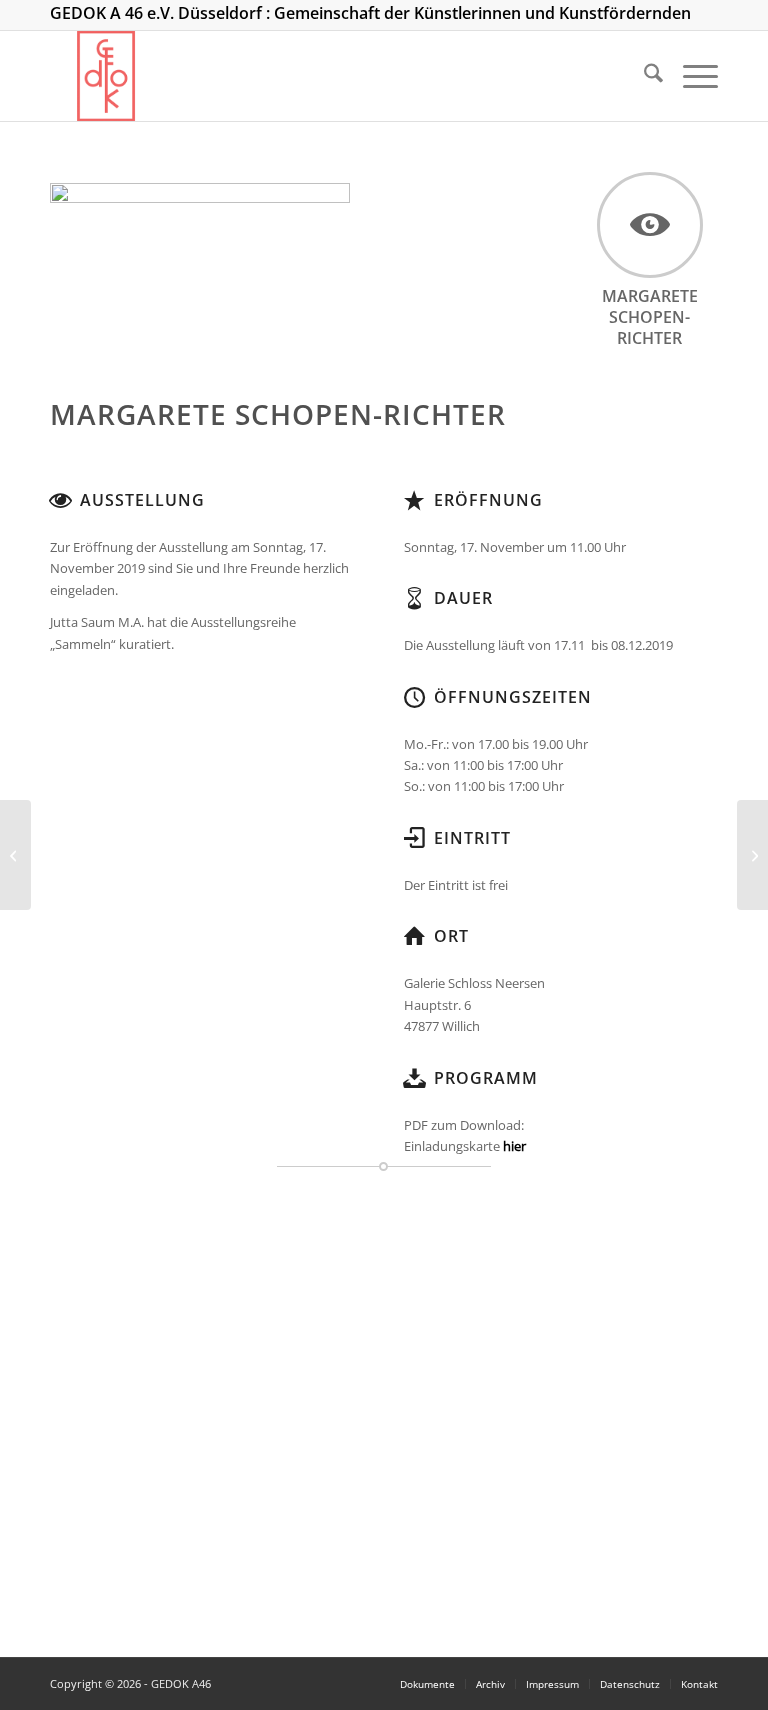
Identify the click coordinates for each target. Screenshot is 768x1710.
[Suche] (643, 76)
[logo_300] (106, 76)
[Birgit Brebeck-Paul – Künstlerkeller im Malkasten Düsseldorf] (752, 855)
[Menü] (690, 76)
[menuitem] (643, 76)
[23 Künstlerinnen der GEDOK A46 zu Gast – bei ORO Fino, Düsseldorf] (15, 855)
